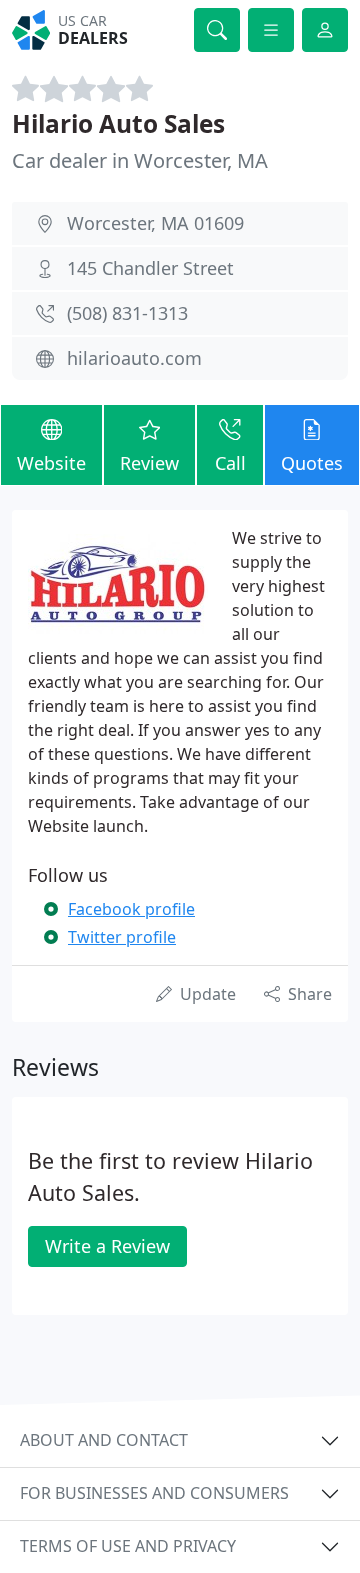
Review (149, 463)
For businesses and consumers (154, 1493)
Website (51, 463)
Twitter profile (122, 937)
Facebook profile (131, 909)
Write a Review (107, 1246)
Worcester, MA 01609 (155, 223)
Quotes (312, 463)
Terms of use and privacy (128, 1546)
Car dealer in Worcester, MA (140, 160)
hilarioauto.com (134, 358)
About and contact (104, 1440)
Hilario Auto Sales (118, 123)
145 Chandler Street (150, 268)
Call (230, 463)
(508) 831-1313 (127, 313)
